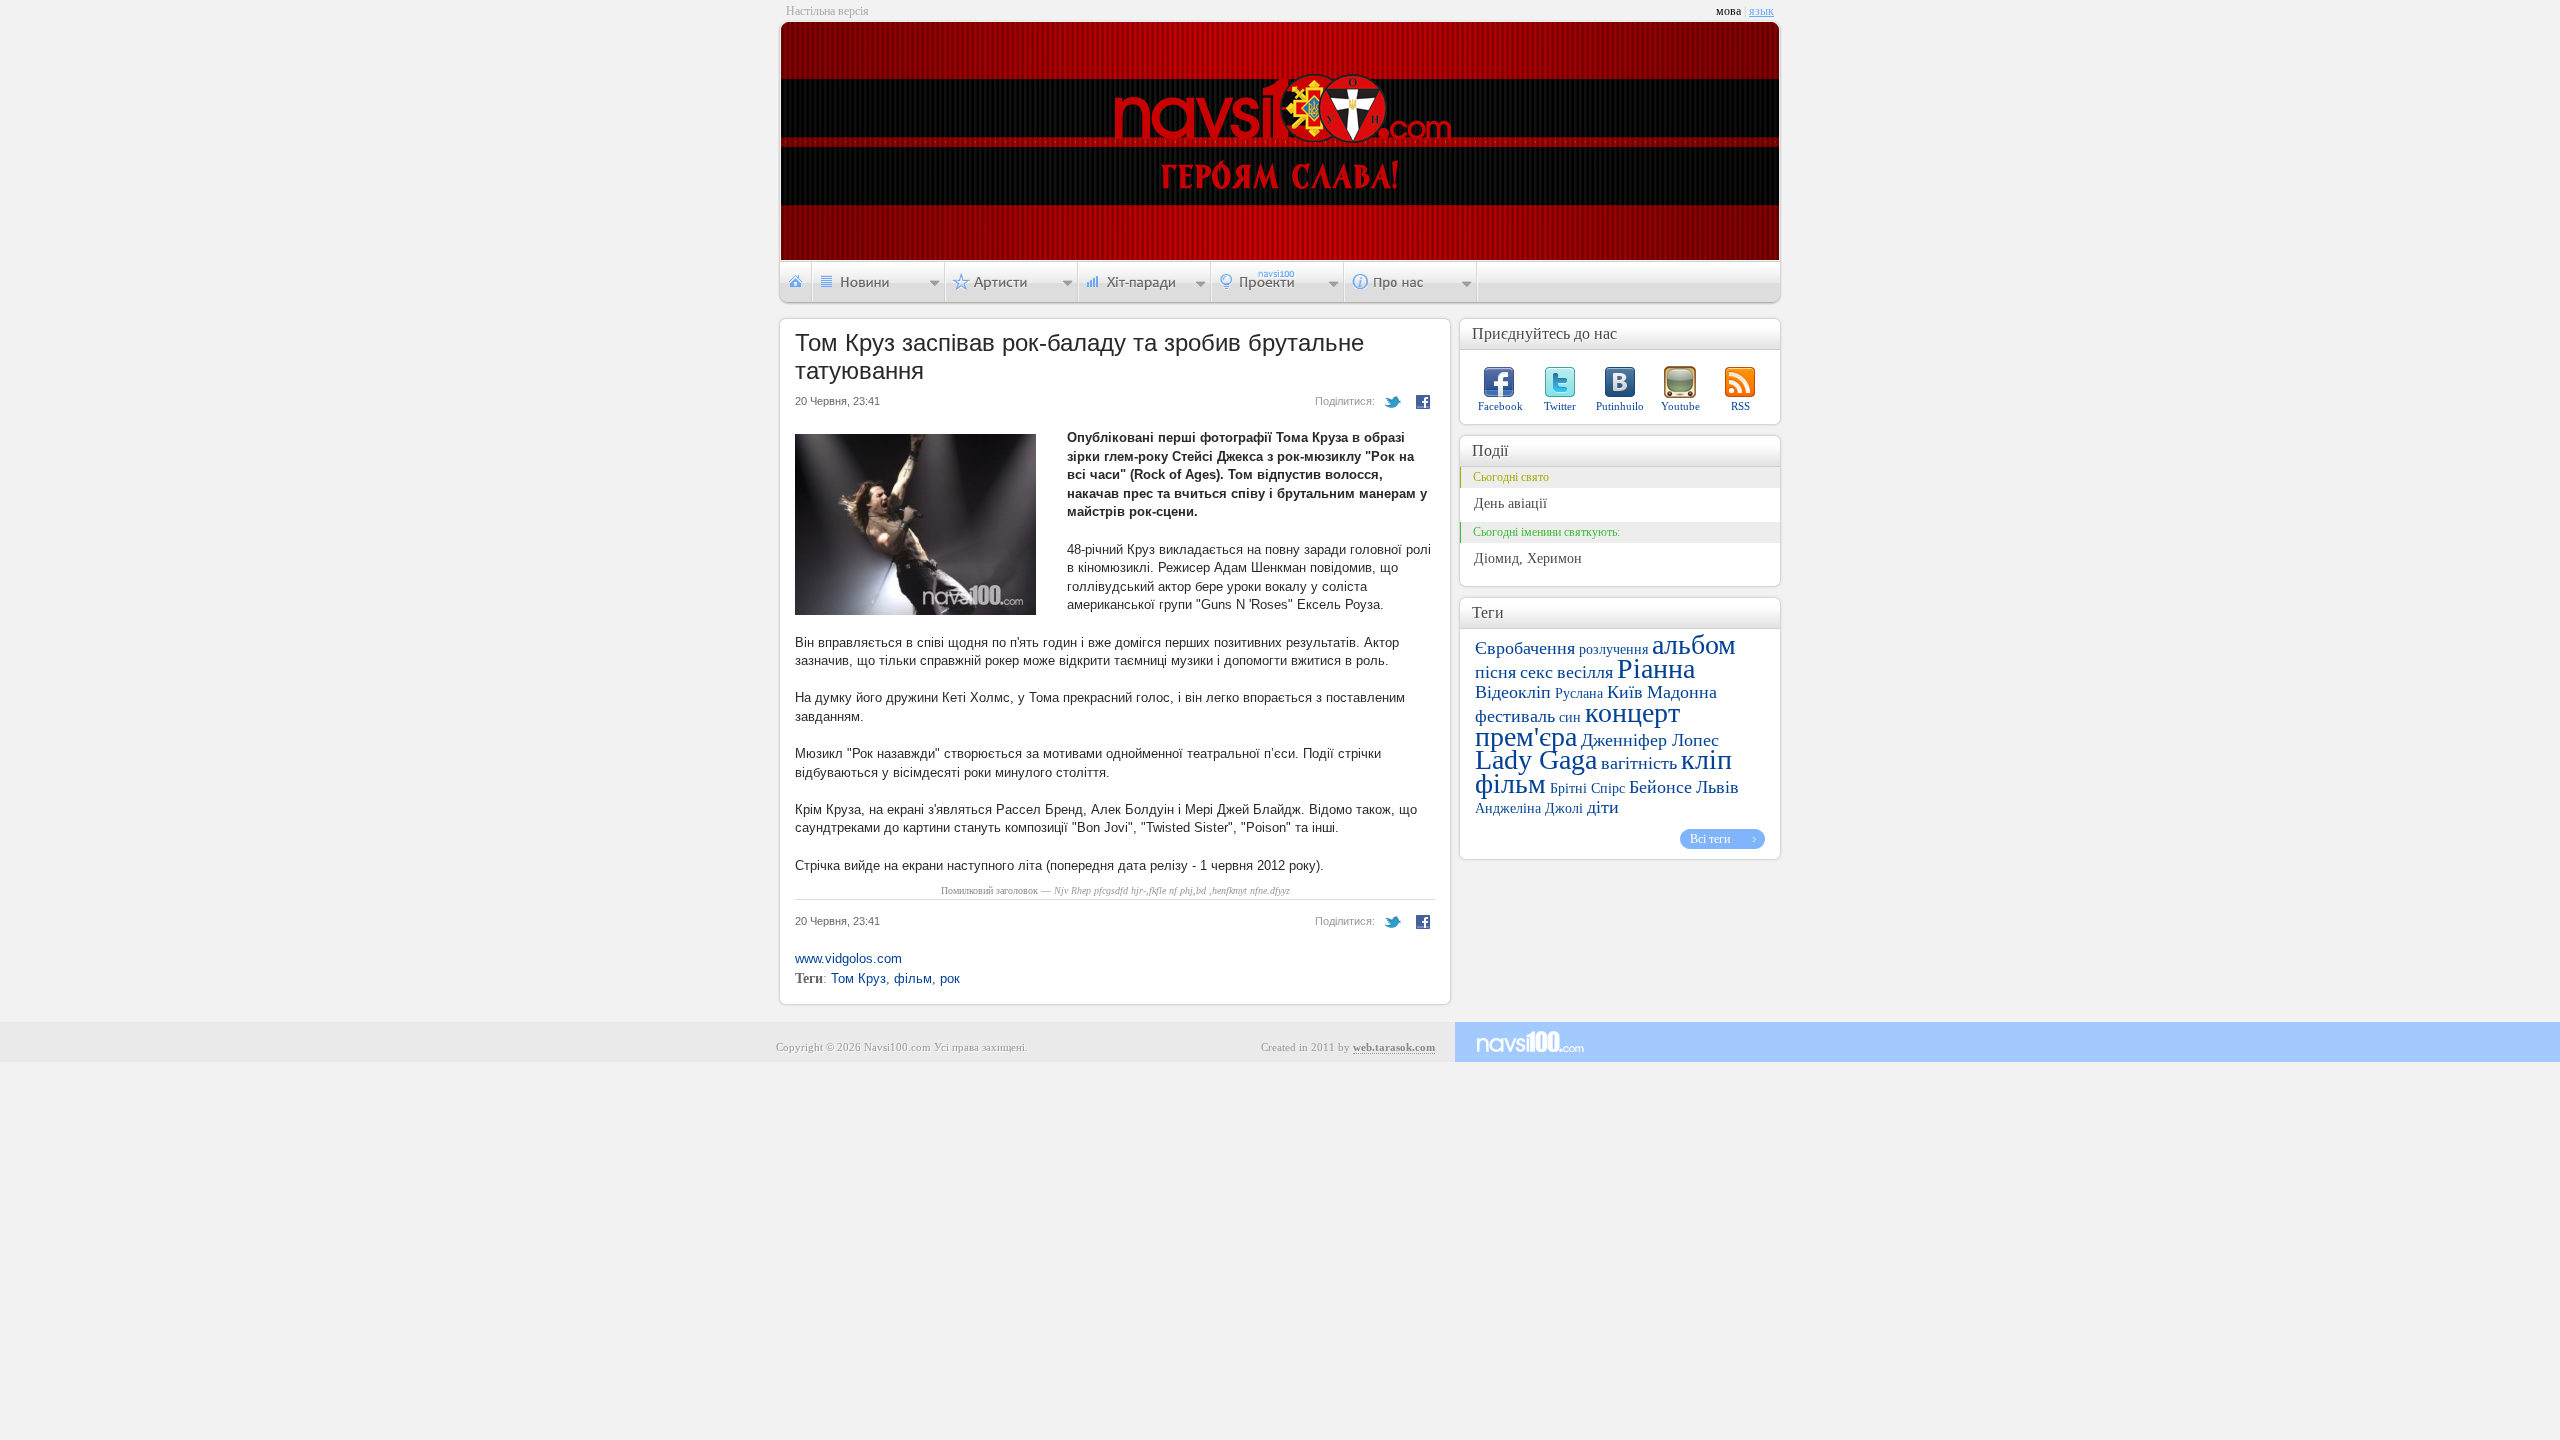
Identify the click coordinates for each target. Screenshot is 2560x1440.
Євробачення (1525, 648)
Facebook (1500, 406)
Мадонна (1682, 692)
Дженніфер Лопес (1650, 740)
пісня (1495, 672)
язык (1761, 11)
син (1570, 717)
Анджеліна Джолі (1529, 808)
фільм (913, 978)
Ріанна (1656, 668)
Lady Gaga (1536, 759)
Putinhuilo (1620, 406)
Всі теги (1710, 839)
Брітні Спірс (1587, 788)
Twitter (1560, 406)
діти (1603, 807)
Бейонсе (1660, 787)
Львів (1717, 787)
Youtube (1680, 406)
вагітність (1639, 763)
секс (1536, 672)
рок (950, 978)
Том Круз (858, 978)
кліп (1706, 759)
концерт (1632, 712)
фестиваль (1515, 716)
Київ (1625, 692)
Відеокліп (1513, 692)
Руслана (1579, 693)
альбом (1694, 644)
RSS (1740, 406)
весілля (1585, 672)
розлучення (1613, 649)
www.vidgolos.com (848, 958)
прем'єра (1526, 736)
